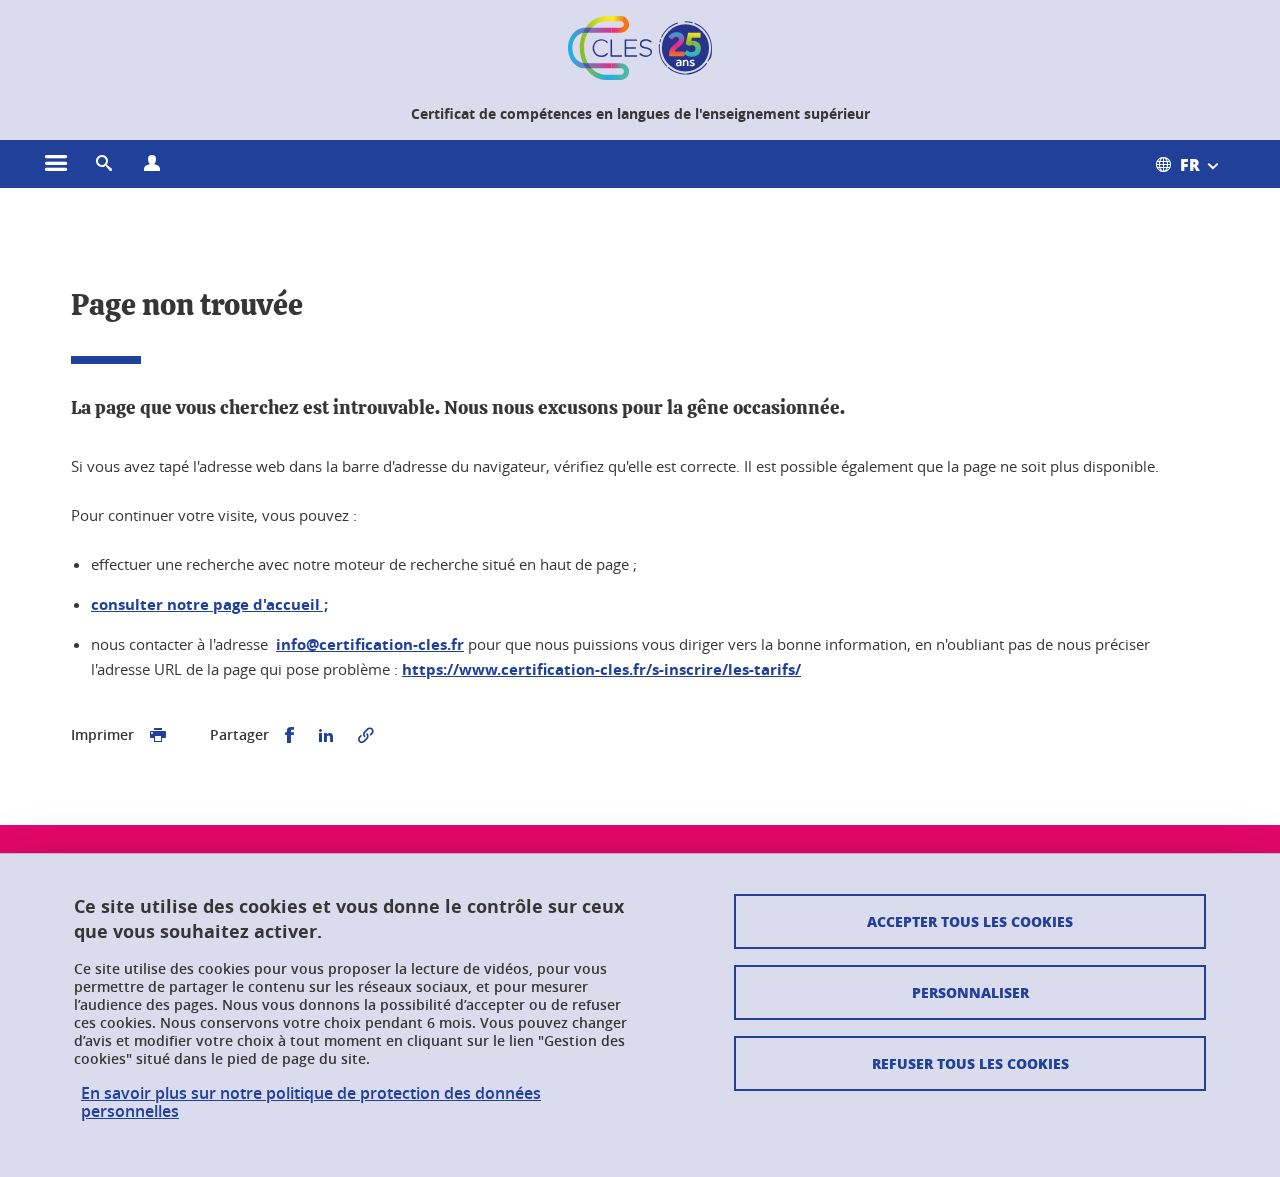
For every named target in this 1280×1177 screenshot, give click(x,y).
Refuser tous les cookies (970, 1063)
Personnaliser (970, 992)
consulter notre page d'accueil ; (209, 604)
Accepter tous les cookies (970, 921)
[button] (104, 164)
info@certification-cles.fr (370, 644)
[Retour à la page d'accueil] (640, 48)
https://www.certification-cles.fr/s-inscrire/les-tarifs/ (601, 669)
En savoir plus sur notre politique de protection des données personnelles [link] (311, 1102)
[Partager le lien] (366, 735)
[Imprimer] (158, 735)
